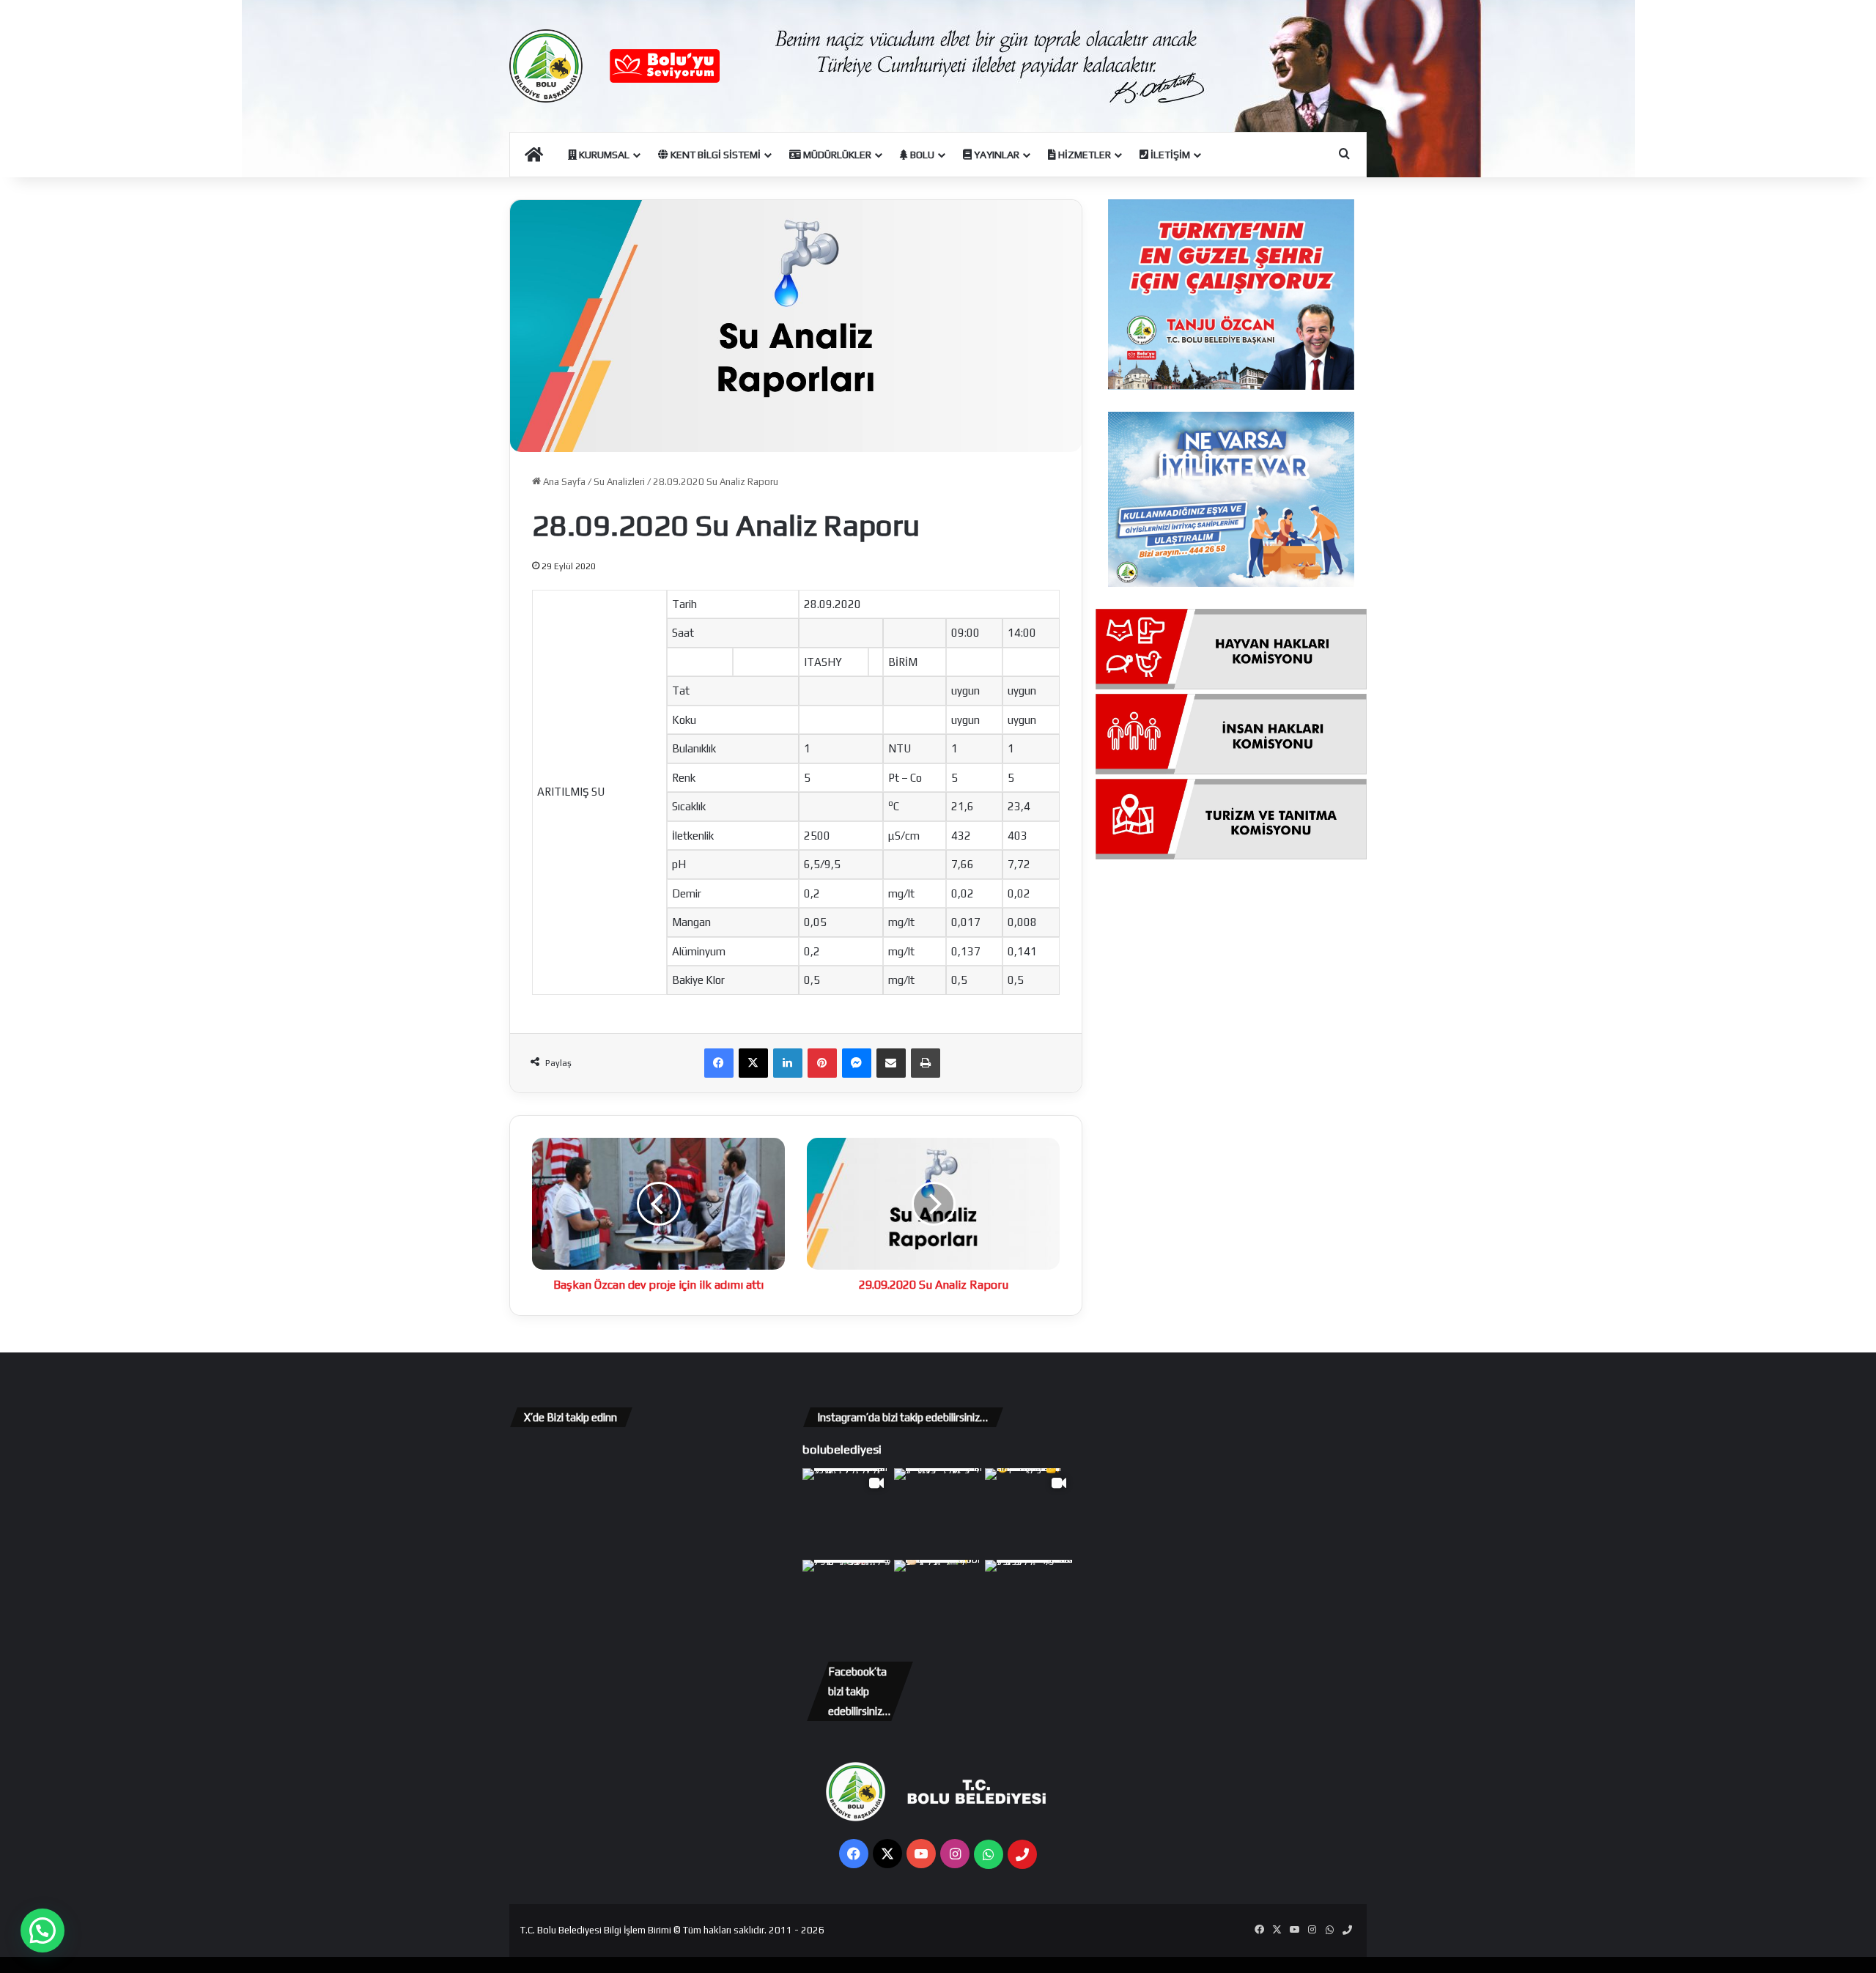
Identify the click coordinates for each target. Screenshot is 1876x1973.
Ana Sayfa (563, 482)
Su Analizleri (619, 482)
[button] (43, 1931)
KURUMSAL (603, 155)
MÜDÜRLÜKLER (836, 155)
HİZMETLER (1083, 155)
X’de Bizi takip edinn (570, 1417)
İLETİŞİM (1169, 155)
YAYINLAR (996, 155)
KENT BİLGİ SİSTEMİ (714, 155)
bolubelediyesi (842, 1449)
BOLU (921, 155)
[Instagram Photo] (938, 1513)
